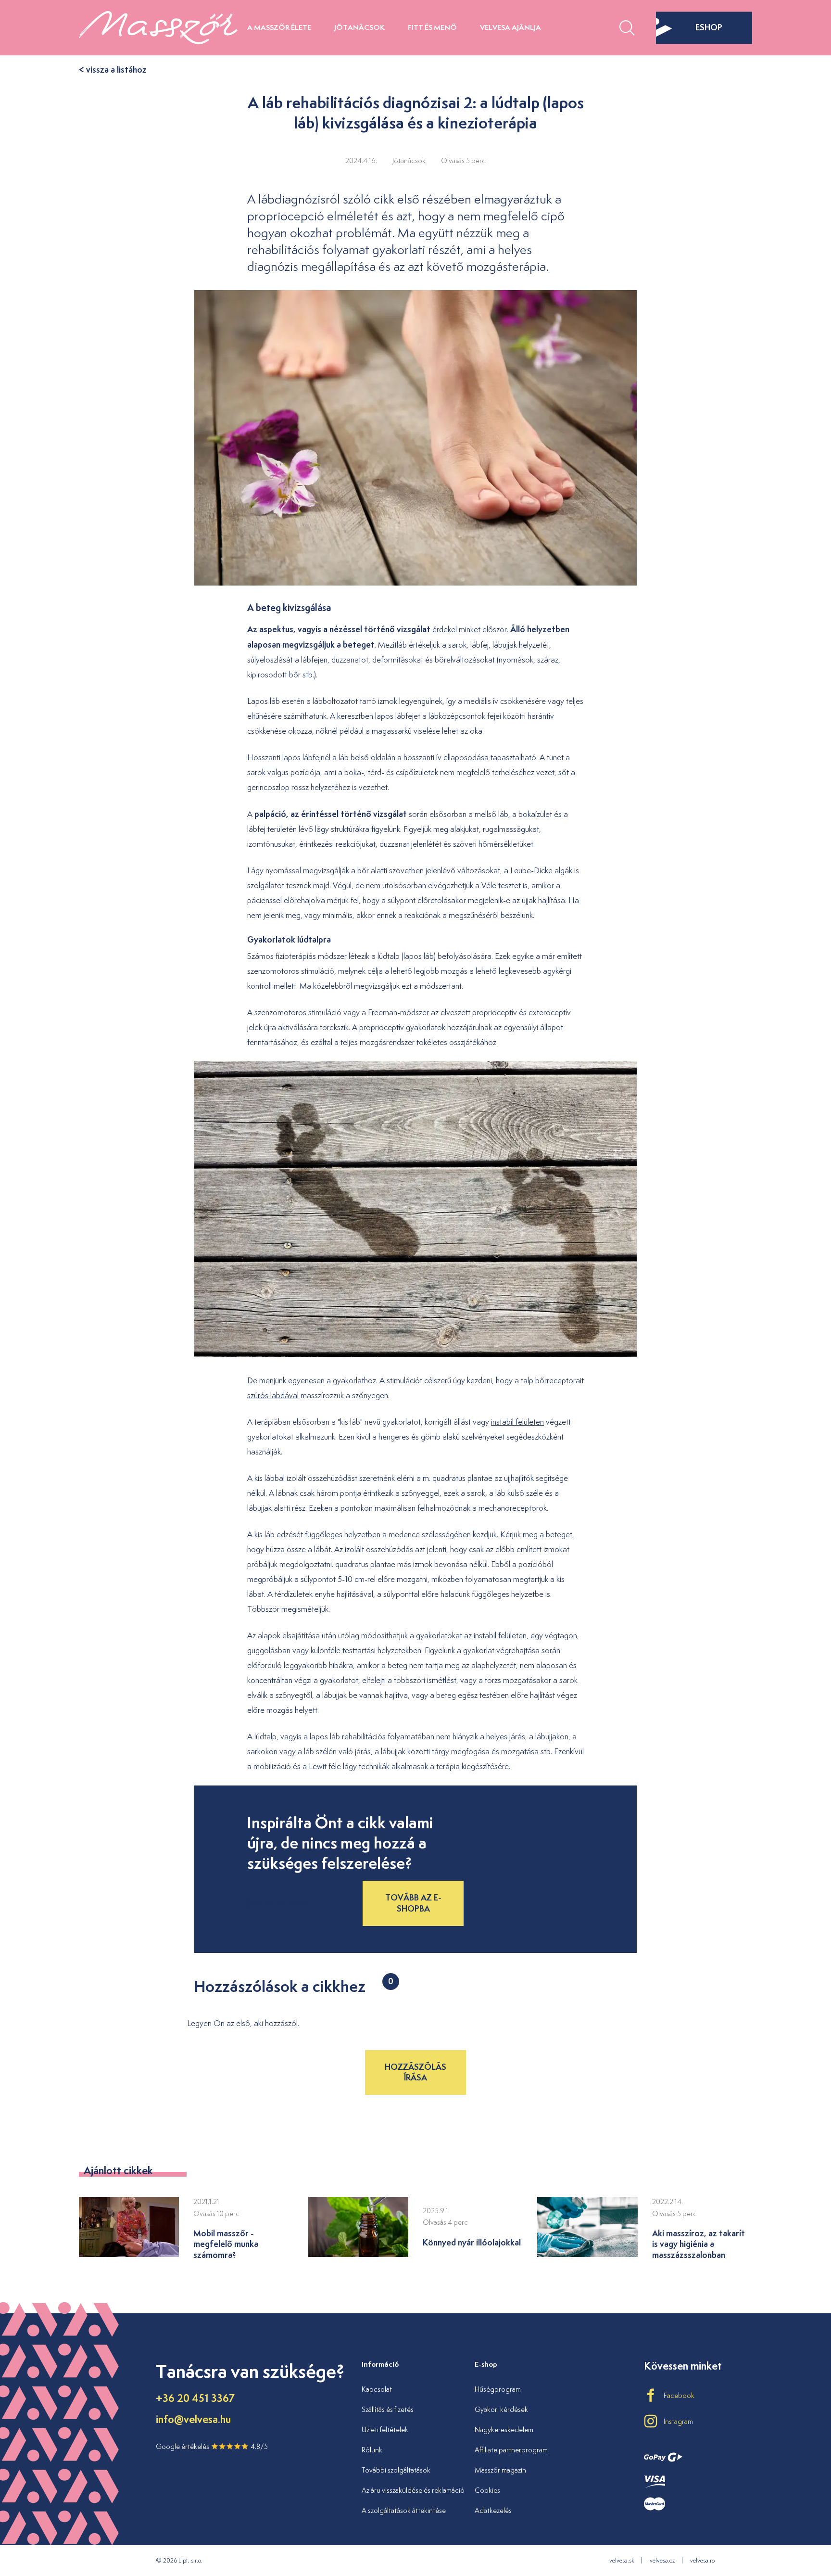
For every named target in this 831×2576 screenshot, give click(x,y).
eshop (709, 27)
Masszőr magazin (500, 2470)
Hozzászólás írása (415, 2072)
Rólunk (372, 2450)
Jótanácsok (359, 27)
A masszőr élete (279, 27)
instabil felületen (517, 1422)
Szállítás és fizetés (388, 2409)
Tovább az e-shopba (413, 1903)
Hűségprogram (498, 2389)
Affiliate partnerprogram (511, 2450)
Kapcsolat (377, 2389)
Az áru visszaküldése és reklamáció (413, 2490)
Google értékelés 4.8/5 (212, 2446)
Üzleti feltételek (385, 2429)
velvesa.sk (622, 2560)
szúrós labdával (273, 1395)
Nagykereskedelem (504, 2429)
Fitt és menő (432, 27)
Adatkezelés (493, 2510)
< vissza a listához (113, 70)
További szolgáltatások (396, 2470)
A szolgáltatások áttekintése (404, 2510)
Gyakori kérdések (501, 2409)
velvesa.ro (702, 2560)
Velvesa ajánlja (510, 27)
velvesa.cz (662, 2560)
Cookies (487, 2490)
